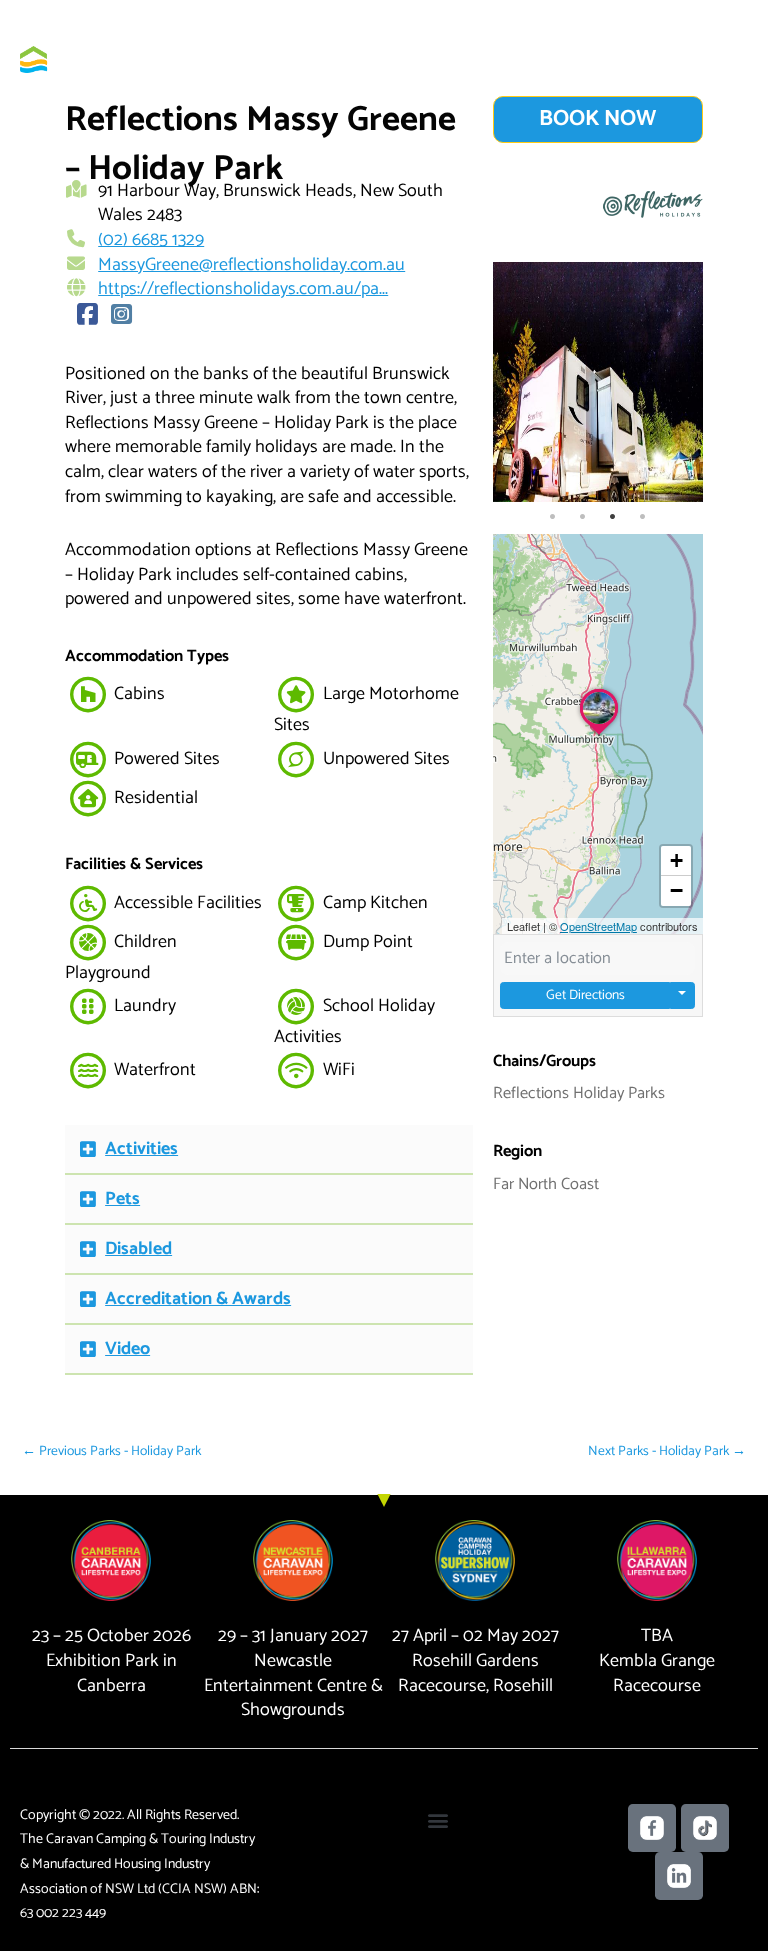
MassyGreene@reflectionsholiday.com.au (251, 265)
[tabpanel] (598, 382)
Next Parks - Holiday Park (667, 1451)
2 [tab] (583, 517)
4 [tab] (643, 517)
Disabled (138, 1249)
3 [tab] (613, 517)
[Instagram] (121, 316)
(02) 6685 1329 (151, 240)
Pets (122, 1199)
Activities (141, 1149)
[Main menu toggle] (723, 59)
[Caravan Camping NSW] (80, 59)
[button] (269, 1150)
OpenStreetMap (598, 926)
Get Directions (585, 995)
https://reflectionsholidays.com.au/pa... (243, 289)
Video (127, 1349)
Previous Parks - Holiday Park (111, 1451)
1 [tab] (553, 517)
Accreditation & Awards (198, 1299)
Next (683, 382)
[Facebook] (87, 316)
